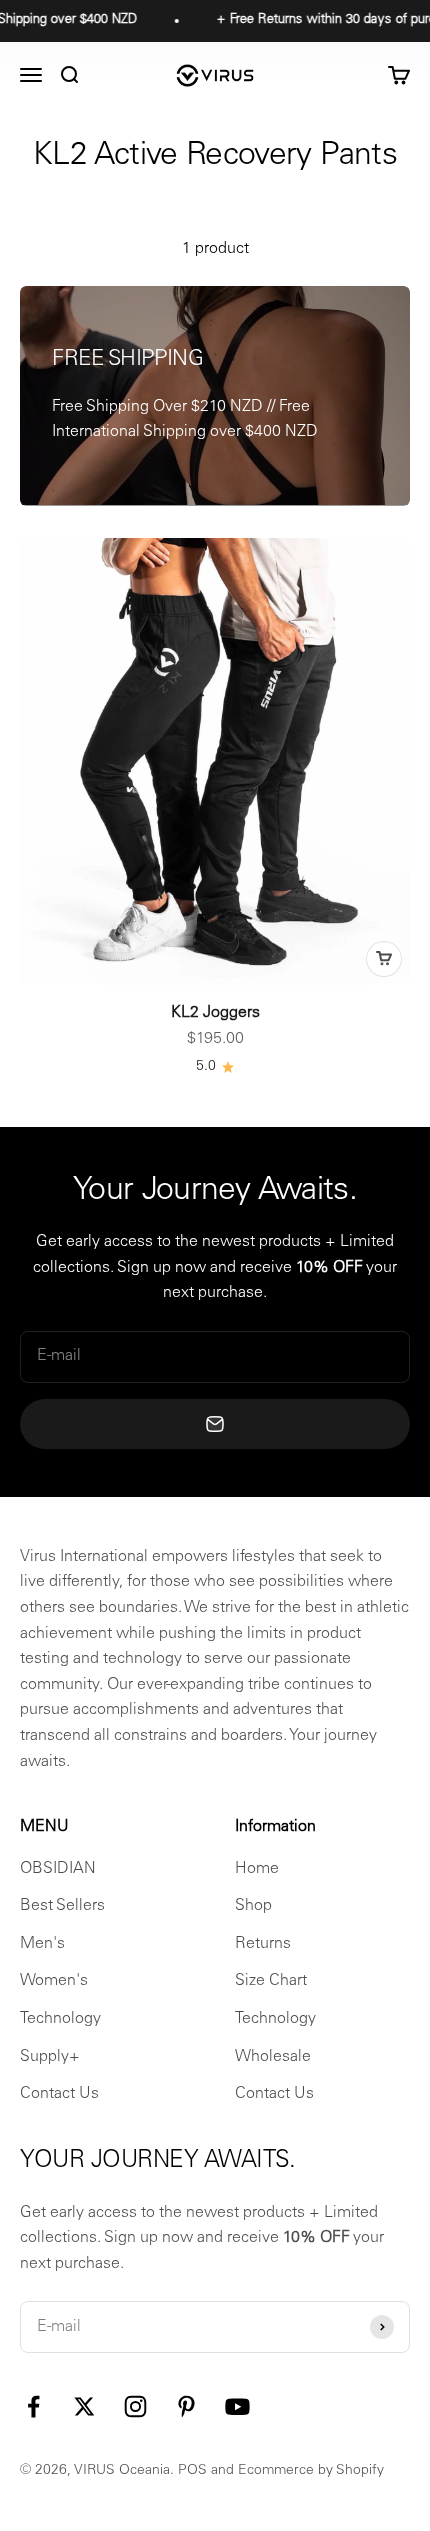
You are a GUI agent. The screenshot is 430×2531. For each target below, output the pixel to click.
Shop (253, 1906)
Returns (263, 1944)
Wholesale (273, 2057)
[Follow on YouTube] (237, 2406)
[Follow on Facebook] (33, 2406)
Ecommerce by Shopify (311, 2471)
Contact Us (59, 2094)
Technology (60, 2019)
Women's (54, 1981)
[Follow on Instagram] (135, 2406)
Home (257, 1869)
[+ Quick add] (384, 959)
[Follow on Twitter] (84, 2406)
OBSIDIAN (58, 1869)
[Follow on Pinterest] (186, 2406)
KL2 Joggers (215, 1013)
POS (192, 2471)
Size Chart (271, 1981)
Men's (42, 1944)
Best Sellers (62, 1906)
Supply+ (50, 2057)
